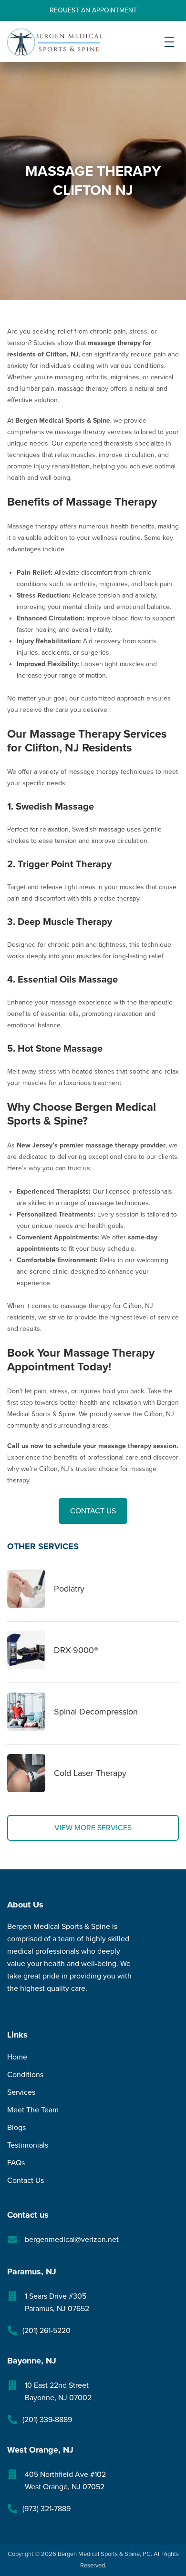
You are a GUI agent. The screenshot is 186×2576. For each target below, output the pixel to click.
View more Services (93, 1828)
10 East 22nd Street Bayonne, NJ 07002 (58, 2392)
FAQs (16, 2163)
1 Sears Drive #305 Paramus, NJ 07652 (57, 2302)
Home (17, 2057)
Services (21, 2092)
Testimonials (28, 2145)
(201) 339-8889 (47, 2420)
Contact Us (93, 1511)
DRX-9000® (76, 1650)
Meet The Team (33, 2110)
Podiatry (69, 1589)
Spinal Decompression (96, 1712)
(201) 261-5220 (46, 2331)
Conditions (25, 2075)
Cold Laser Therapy (90, 1773)
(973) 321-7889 (46, 2509)
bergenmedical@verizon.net (72, 2240)
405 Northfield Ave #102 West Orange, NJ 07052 (65, 2481)
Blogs (16, 2128)
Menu (169, 50)
